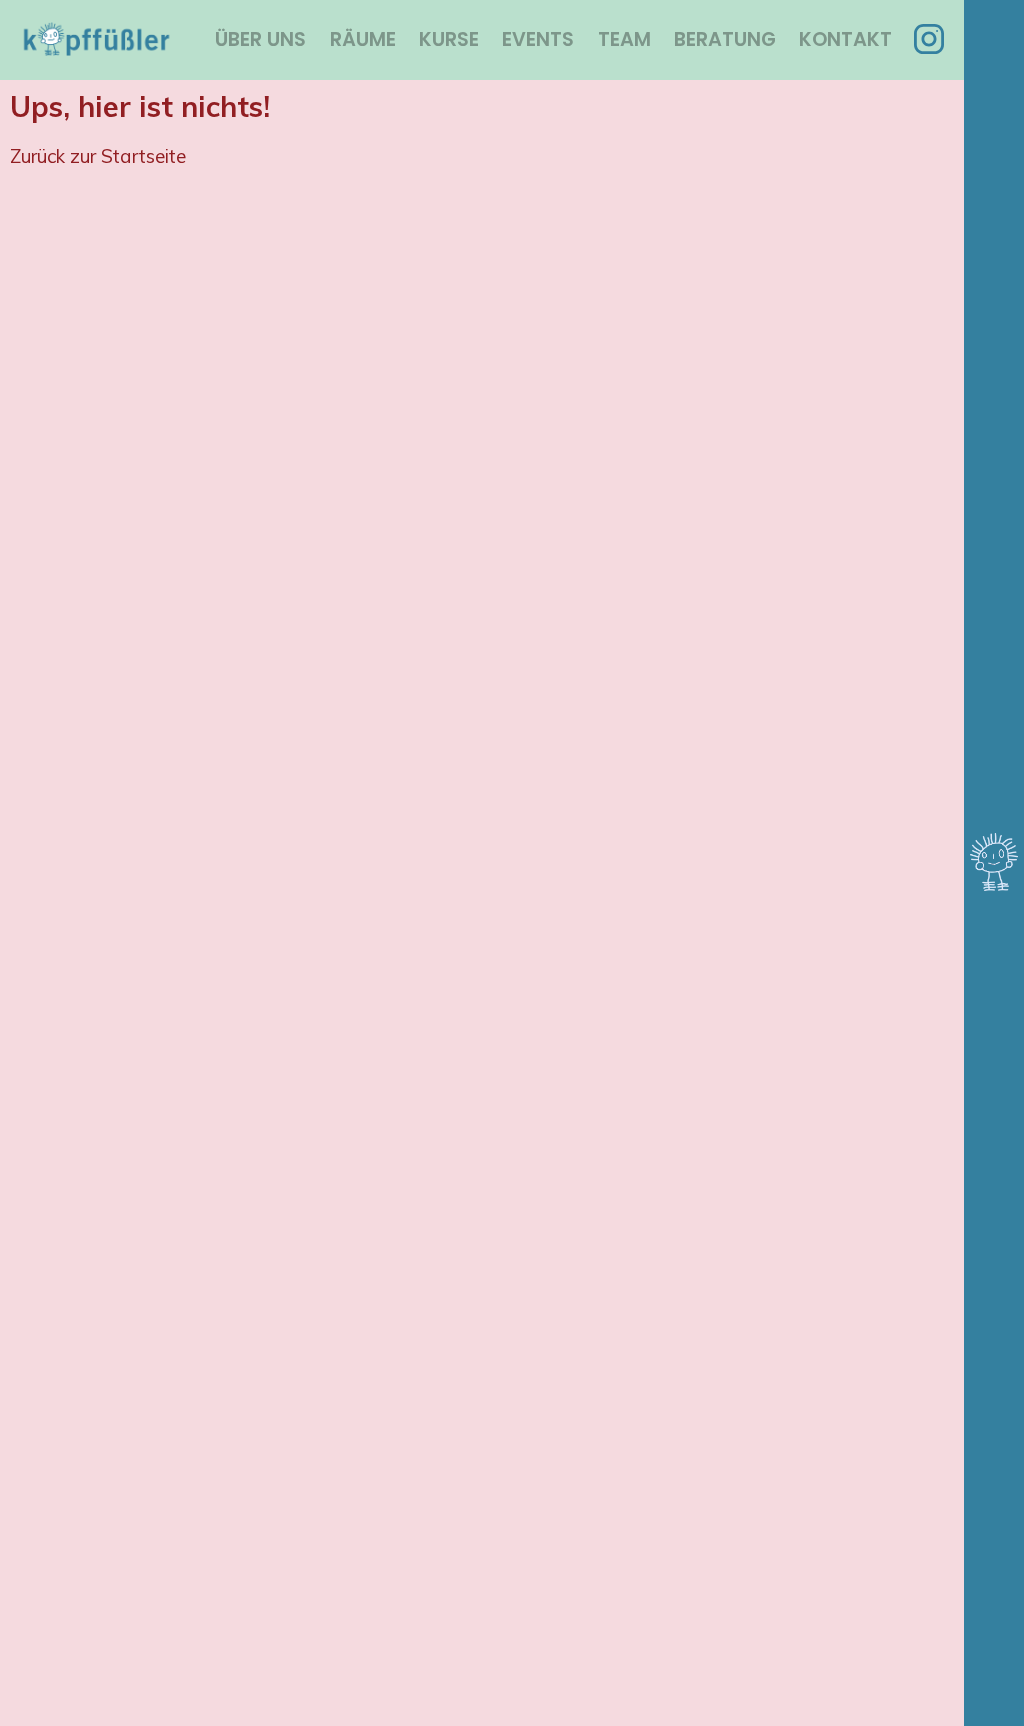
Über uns (260, 39)
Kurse (449, 39)
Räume (363, 39)
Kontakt (845, 39)
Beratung (725, 39)
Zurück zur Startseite (98, 156)
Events (538, 39)
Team (624, 39)
